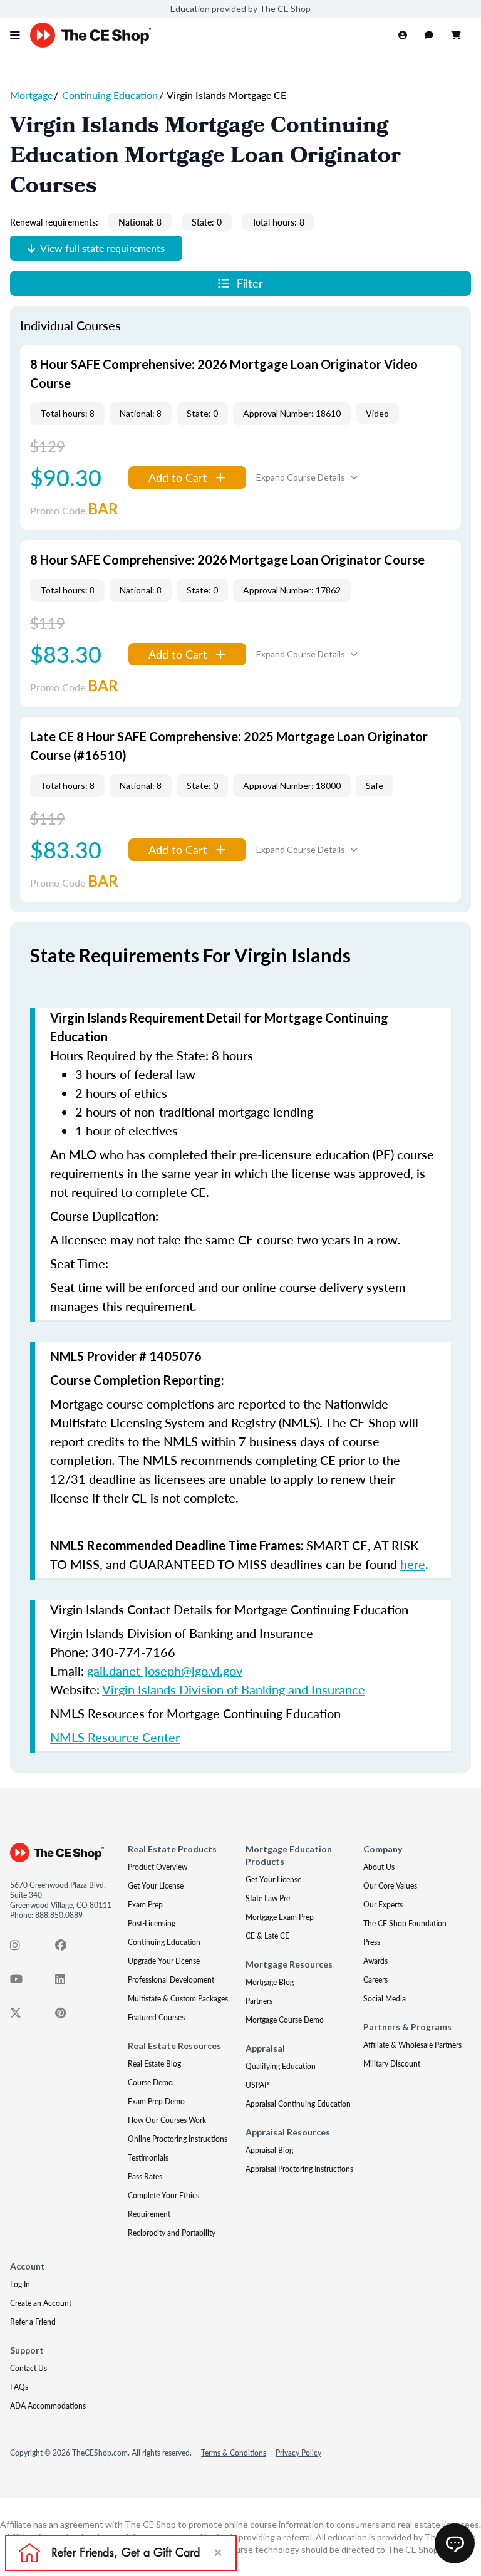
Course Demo (150, 2083)
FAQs (19, 2387)
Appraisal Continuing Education (298, 2104)
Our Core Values (390, 1886)
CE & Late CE (267, 1936)
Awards (375, 1961)
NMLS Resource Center (115, 1737)
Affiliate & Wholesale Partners (412, 2045)
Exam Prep (145, 1905)
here (413, 1564)
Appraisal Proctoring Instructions (299, 2169)
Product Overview (158, 1867)
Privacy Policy (298, 2453)
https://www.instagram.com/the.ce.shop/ (23, 1948)
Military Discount (392, 2064)
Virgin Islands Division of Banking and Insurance (234, 1689)
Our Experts (383, 1905)
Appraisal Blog (269, 2150)
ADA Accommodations (48, 2406)
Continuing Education (110, 95)
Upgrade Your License (164, 1961)
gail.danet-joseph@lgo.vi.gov (165, 1671)
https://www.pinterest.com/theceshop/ (68, 2016)
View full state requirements (102, 248)
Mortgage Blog (270, 1982)
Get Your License (156, 1886)
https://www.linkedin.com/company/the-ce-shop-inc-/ (68, 1982)
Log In (20, 2284)
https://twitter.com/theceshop (23, 2016)
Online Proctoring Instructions (178, 2139)
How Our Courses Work (167, 2120)
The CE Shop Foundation (405, 1923)
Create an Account (41, 2303)
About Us (379, 1867)
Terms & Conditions (234, 2453)
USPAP (257, 2085)
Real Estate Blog (154, 2064)
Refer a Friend (33, 2322)
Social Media (385, 1999)
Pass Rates (145, 2177)
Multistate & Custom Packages (178, 1999)
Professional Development (171, 1980)
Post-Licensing (152, 1923)
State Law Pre (268, 1898)
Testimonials (148, 2158)
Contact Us (28, 2368)
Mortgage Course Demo (285, 2020)
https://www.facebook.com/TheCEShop (68, 1948)
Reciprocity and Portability (172, 2233)
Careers (375, 1980)
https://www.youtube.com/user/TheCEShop (23, 1982)
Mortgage (31, 95)
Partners (259, 2001)
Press (372, 1942)
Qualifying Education (281, 2066)
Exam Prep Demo (156, 2101)
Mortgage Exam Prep (280, 1917)
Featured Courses (156, 2017)
